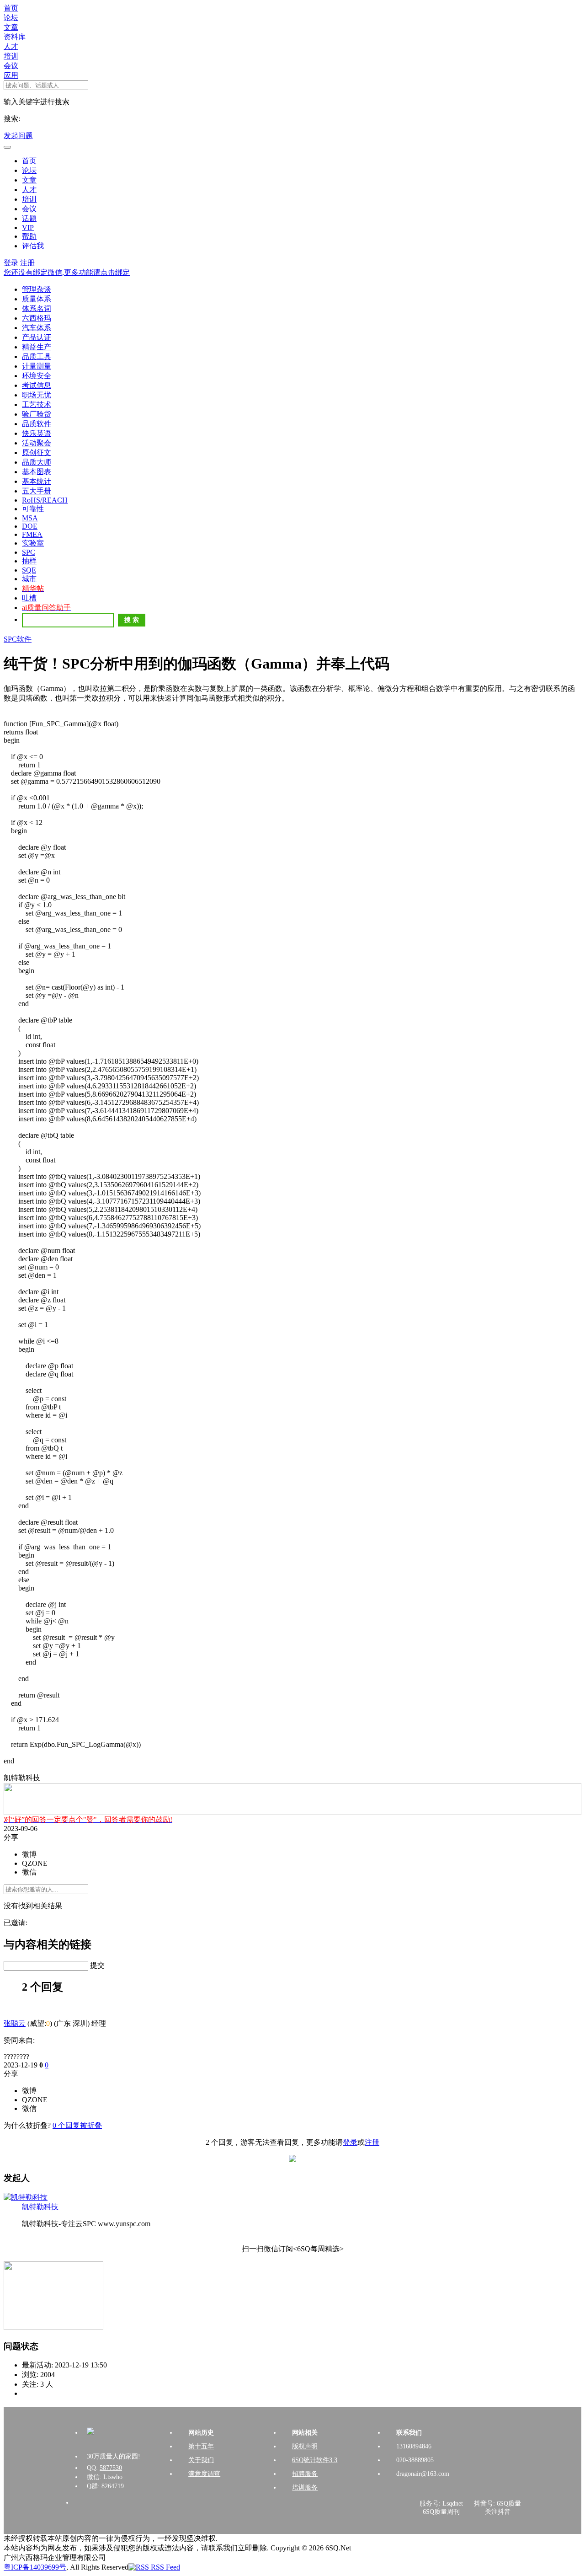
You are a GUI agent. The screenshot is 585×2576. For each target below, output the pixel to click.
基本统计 (37, 481)
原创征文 (37, 453)
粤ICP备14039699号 (35, 2567)
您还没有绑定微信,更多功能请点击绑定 (67, 272)
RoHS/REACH (45, 500)
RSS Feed (165, 2567)
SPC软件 (18, 639)
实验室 (33, 543)
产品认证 (37, 337)
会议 (11, 66)
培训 (11, 56)
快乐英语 (37, 433)
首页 (11, 8)
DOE (30, 526)
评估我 (33, 246)
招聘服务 (305, 2474)
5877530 (111, 2468)
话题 (29, 218)
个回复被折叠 (77, 2125)
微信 (29, 1872)
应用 (11, 75)
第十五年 (201, 2446)
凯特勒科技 (40, 2207)
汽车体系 (37, 328)
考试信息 (37, 385)
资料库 (15, 37)
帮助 (29, 236)
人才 (11, 46)
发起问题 (18, 136)
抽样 (29, 561)
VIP (28, 228)
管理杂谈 (37, 289)
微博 (29, 1854)
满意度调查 (204, 2474)
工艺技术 (37, 404)
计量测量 (37, 366)
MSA (30, 518)
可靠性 (33, 509)
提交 (97, 1965)
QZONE (35, 1863)
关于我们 (201, 2460)
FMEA (32, 534)
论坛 (11, 18)
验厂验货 (37, 414)
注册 (27, 263)
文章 (11, 27)
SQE (29, 570)
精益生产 (37, 347)
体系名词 (37, 308)
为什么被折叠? (27, 2125)
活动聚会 (37, 443)
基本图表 (37, 472)
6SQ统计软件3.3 (315, 2460)
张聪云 (15, 2023)
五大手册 (37, 491)
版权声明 (305, 2446)
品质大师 (37, 462)
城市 (29, 579)
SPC (29, 552)
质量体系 (37, 299)
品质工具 (37, 356)
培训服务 (305, 2488)
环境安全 (37, 376)
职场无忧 (37, 395)
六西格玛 (37, 318)
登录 (11, 263)
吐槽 (29, 598)
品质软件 (37, 424)
